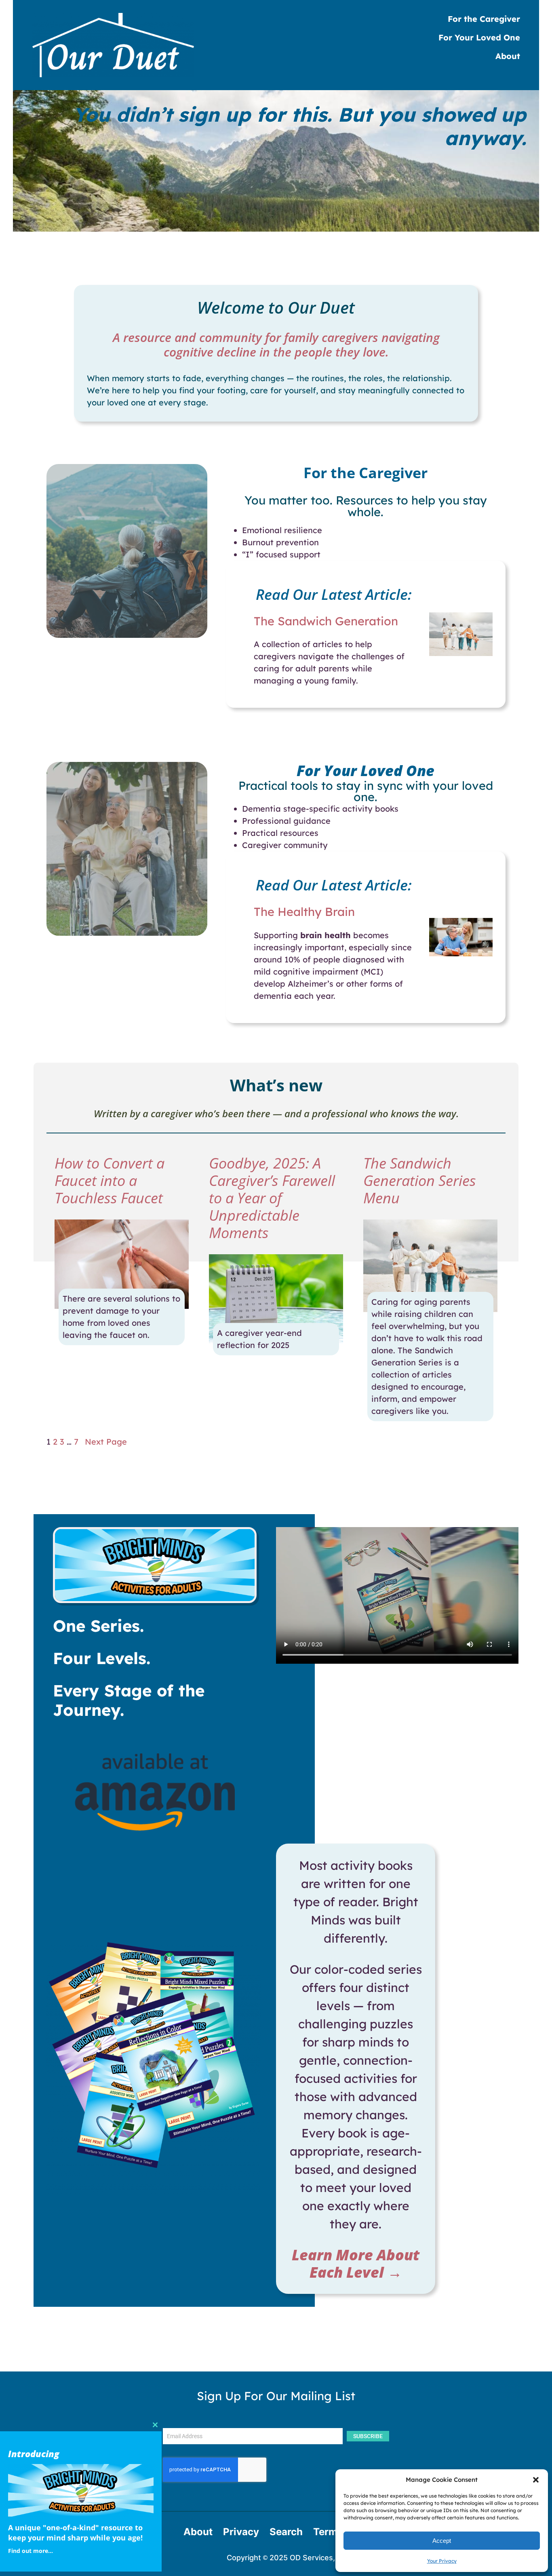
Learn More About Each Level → (356, 2264)
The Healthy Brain (304, 911)
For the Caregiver (366, 473)
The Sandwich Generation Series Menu (420, 1181)
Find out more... (31, 2551)
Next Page (106, 1442)
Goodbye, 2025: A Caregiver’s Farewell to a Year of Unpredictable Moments (272, 1198)
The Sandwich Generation (326, 621)
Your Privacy (442, 2561)
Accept (442, 2541)
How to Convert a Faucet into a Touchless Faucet (110, 1181)
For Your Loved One (366, 771)
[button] (536, 2480)
